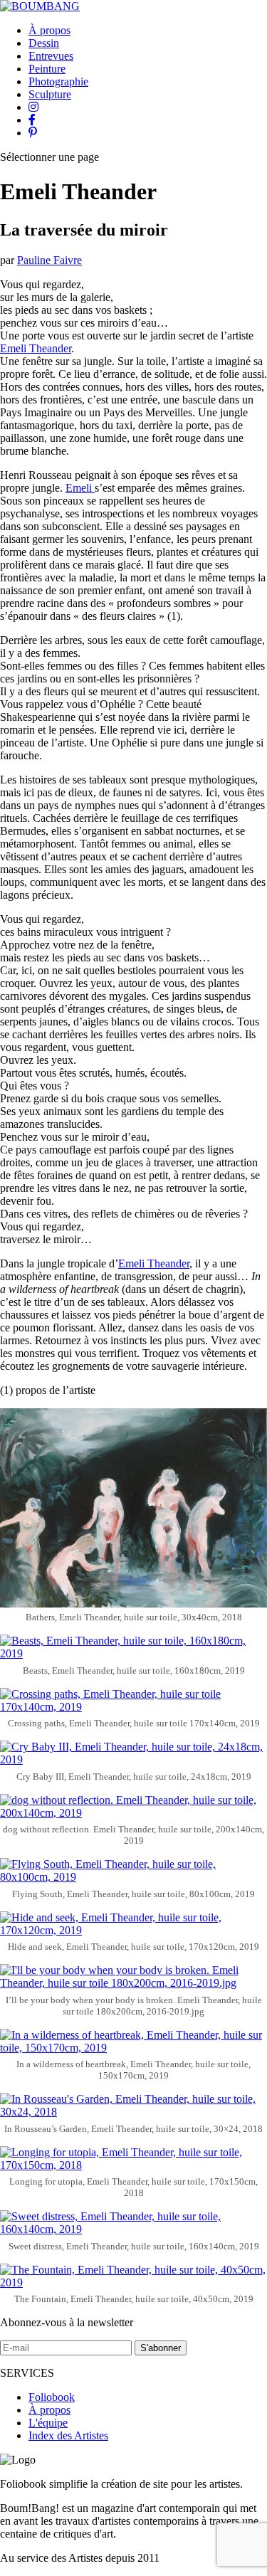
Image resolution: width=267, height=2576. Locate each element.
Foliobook (52, 2397)
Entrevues (51, 56)
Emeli (80, 488)
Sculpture (50, 94)
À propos (49, 30)
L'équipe (48, 2423)
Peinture (47, 69)
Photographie (58, 81)
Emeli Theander (36, 348)
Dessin (44, 43)
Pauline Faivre (49, 260)
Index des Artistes (68, 2435)
